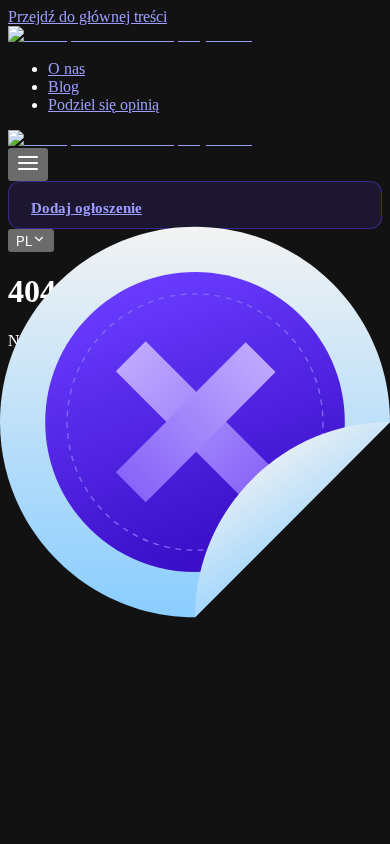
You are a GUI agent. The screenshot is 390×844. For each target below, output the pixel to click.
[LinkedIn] (123, 483)
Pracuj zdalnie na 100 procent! (144, 579)
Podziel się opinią (103, 748)
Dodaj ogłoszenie (103, 784)
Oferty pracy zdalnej (112, 561)
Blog (63, 676)
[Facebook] (47, 483)
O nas (66, 658)
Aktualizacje (87, 766)
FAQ (64, 694)
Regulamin (82, 712)
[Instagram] (199, 483)
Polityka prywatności (114, 730)
